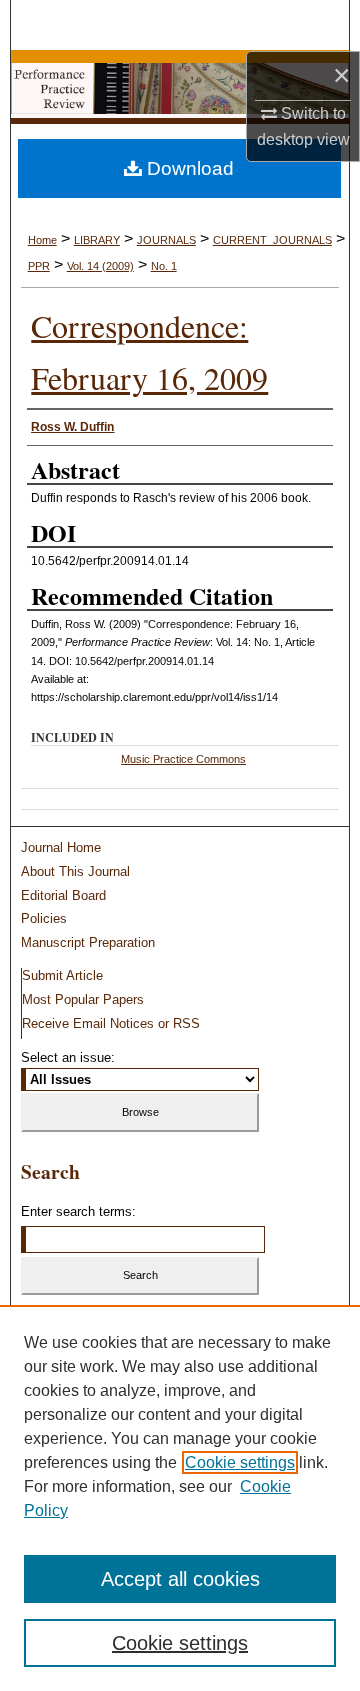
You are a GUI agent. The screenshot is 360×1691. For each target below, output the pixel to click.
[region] (180, 1498)
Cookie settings (240, 1462)
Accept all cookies (180, 1579)
